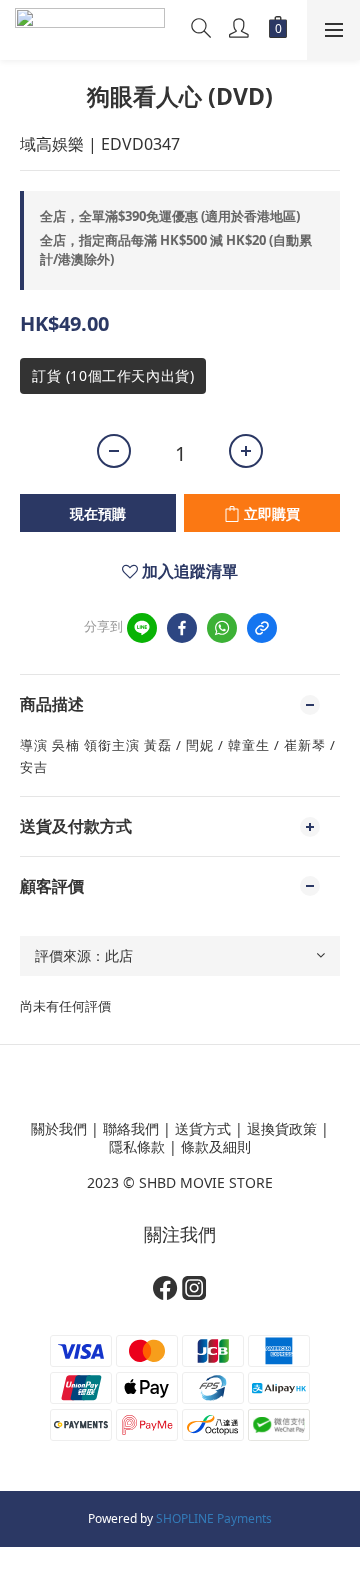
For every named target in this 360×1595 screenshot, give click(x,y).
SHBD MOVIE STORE (206, 1182)
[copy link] (262, 628)
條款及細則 (216, 1146)
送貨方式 (203, 1128)
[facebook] (182, 628)
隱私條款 (137, 1146)
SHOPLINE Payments (214, 1518)
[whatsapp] (222, 628)
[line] (142, 628)
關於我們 (59, 1128)
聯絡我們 (131, 1128)
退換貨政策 (282, 1128)
